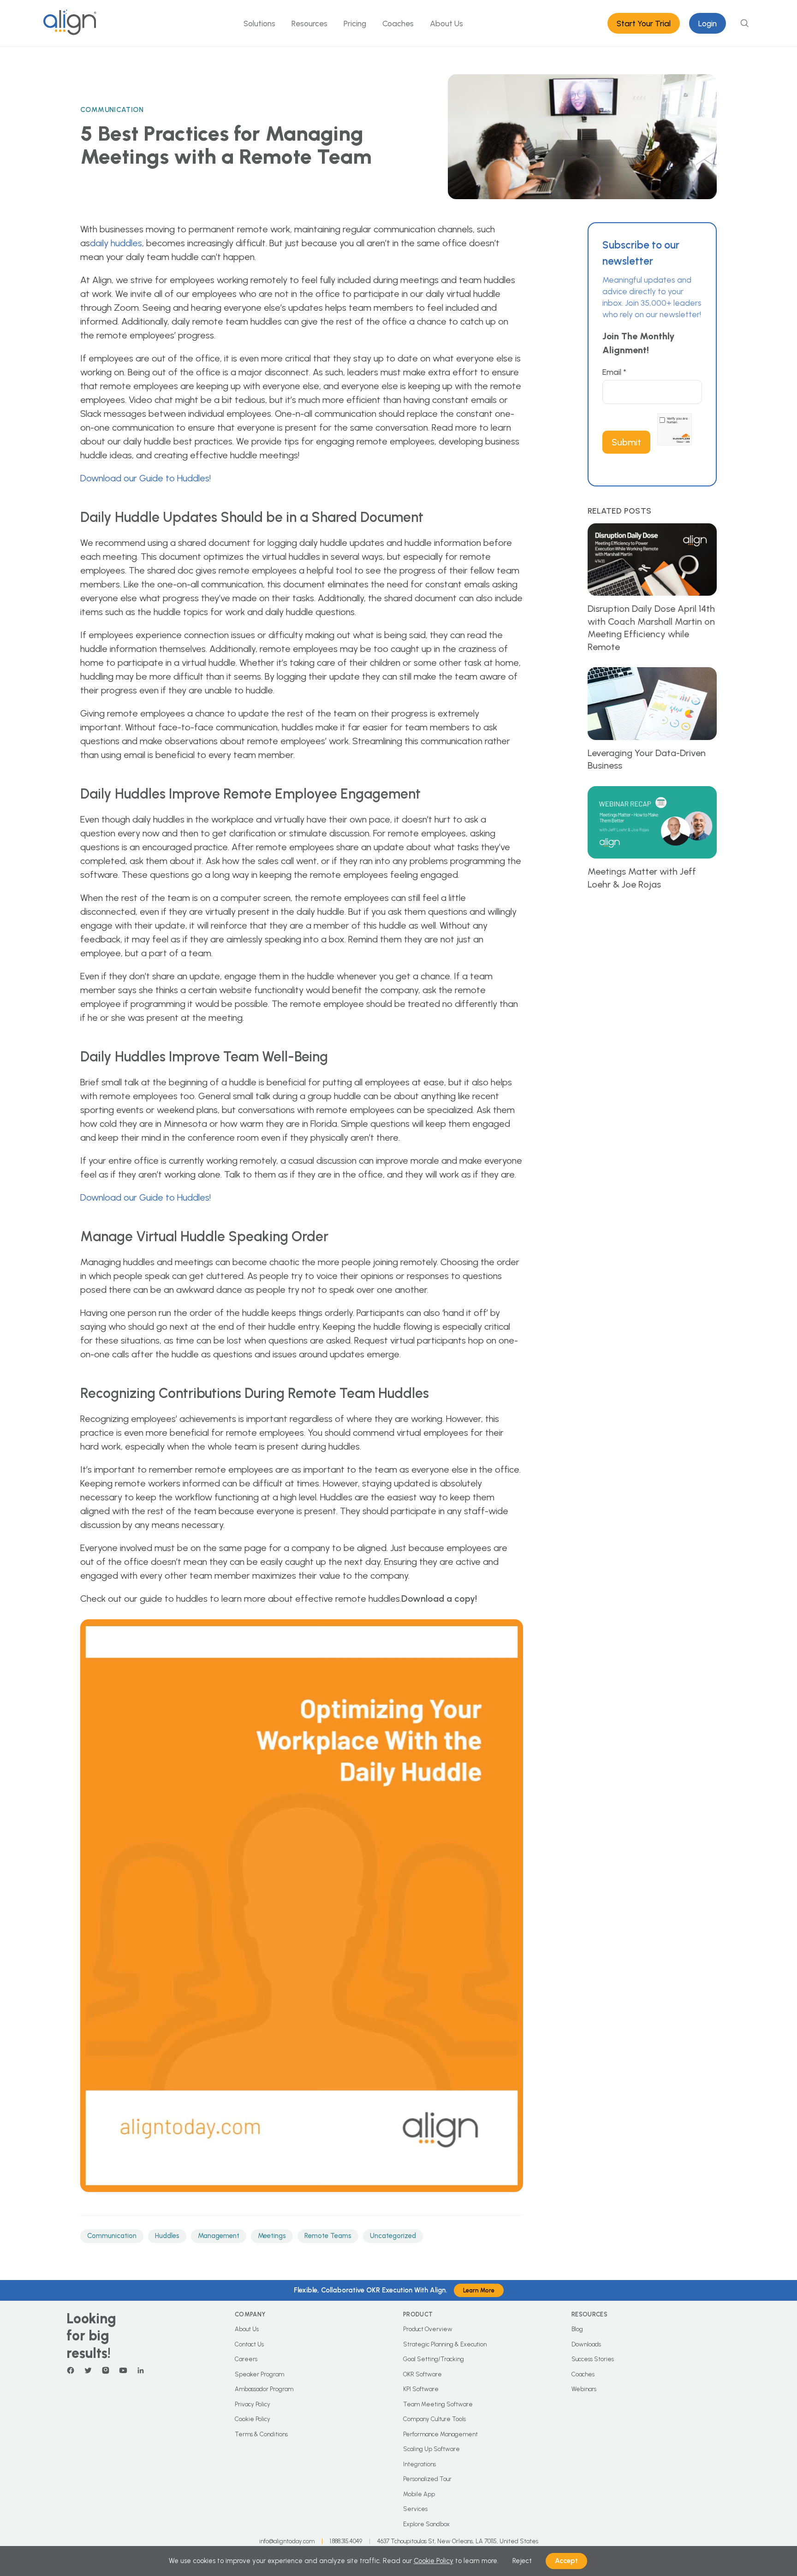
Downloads (586, 2344)
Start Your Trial (644, 23)
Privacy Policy (253, 2404)
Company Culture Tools (434, 2419)
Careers (246, 2359)
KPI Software (421, 2389)
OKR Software (422, 2374)
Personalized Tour (427, 2479)
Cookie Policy (253, 2419)
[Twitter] (88, 2370)
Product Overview (428, 2329)
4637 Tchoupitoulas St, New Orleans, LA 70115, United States (458, 2541)
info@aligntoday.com (287, 2541)
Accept (566, 2561)
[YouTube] (123, 2370)
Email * (614, 372)
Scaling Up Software (431, 2449)
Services (415, 2509)
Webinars (584, 2389)
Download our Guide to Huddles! (146, 478)
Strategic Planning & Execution (445, 2344)
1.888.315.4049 (346, 2541)
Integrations (419, 2464)
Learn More (479, 2290)
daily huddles (116, 243)
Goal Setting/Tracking (434, 2359)
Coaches (398, 23)
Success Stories (593, 2359)
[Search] (744, 23)
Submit (626, 442)
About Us (446, 23)
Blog (577, 2329)
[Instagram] (106, 2370)
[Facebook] (71, 2370)
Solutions (259, 23)
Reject (522, 2561)
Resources (309, 23)
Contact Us (249, 2344)
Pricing (355, 23)
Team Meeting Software (438, 2404)
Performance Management (440, 2434)
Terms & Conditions (261, 2434)
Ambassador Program (264, 2389)
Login (708, 23)
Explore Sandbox (426, 2524)
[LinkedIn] (141, 2370)
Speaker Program (259, 2374)
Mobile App (419, 2494)
